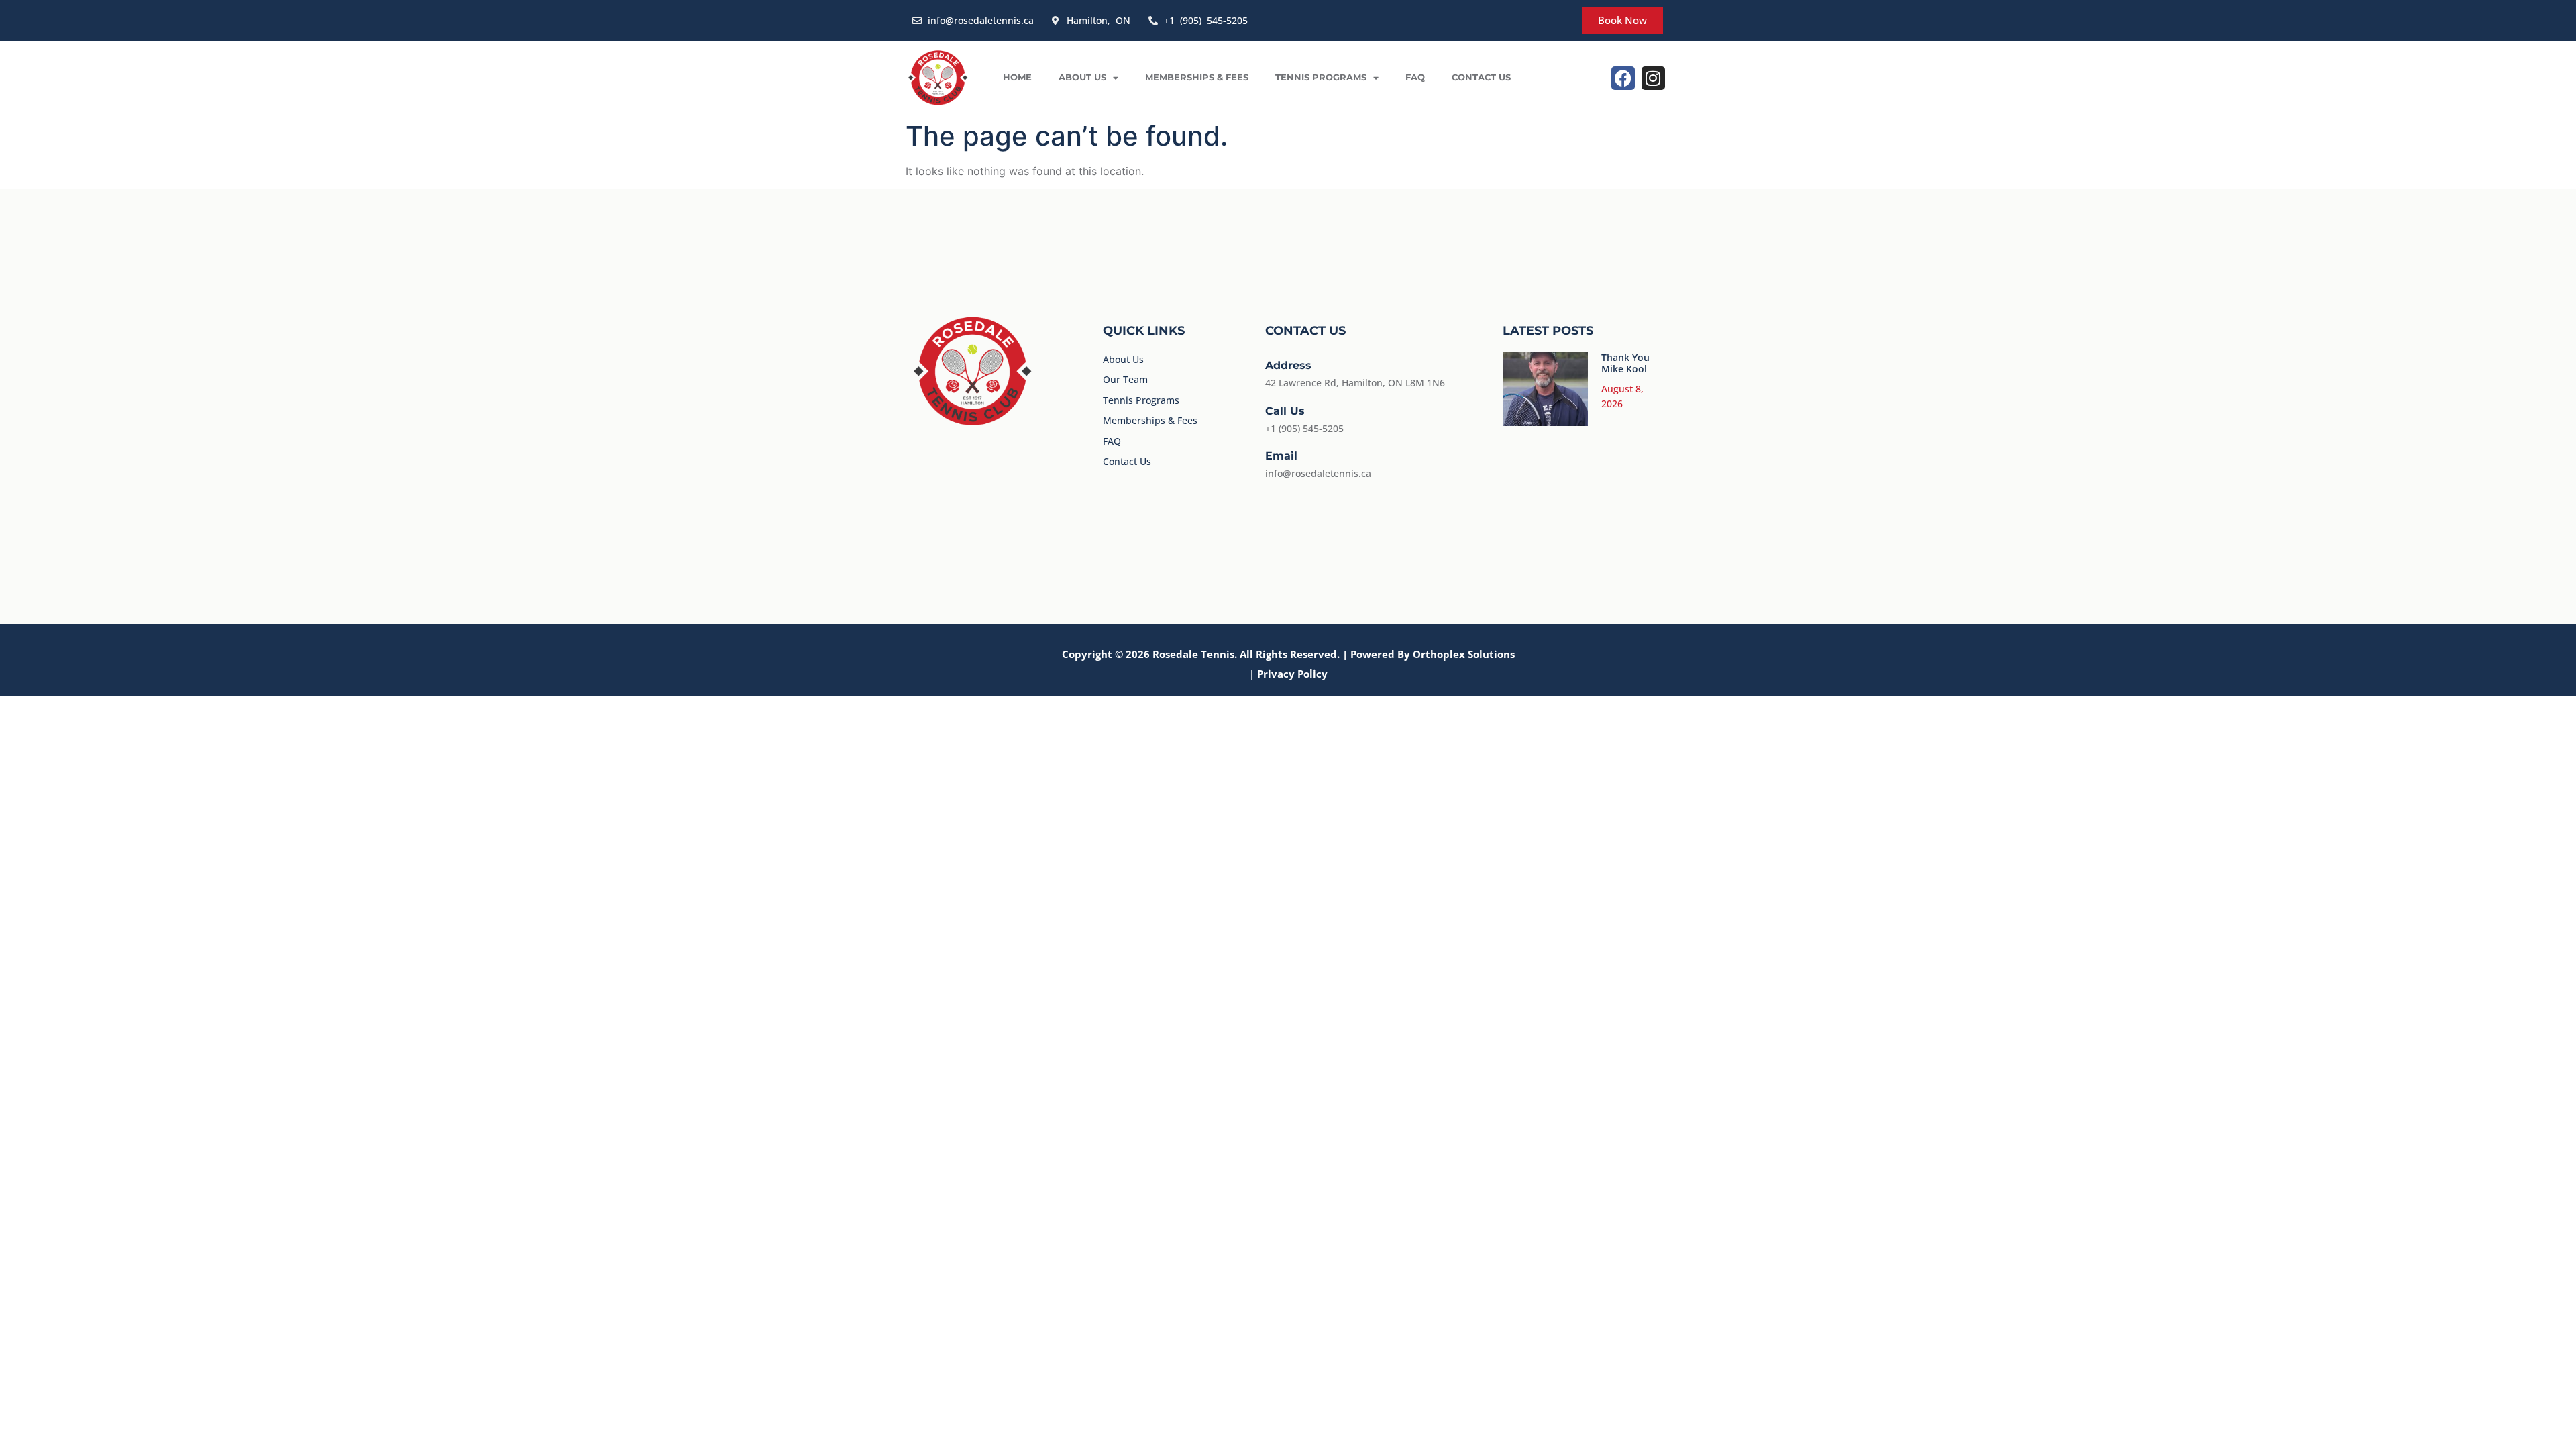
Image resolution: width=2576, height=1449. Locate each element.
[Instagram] (1653, 78)
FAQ (1415, 77)
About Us (1082, 77)
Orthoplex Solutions (1464, 654)
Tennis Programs (1321, 77)
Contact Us (1481, 77)
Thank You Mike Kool (1625, 363)
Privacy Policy (1292, 674)
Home (1017, 77)
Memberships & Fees (1197, 77)
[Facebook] (1623, 78)
